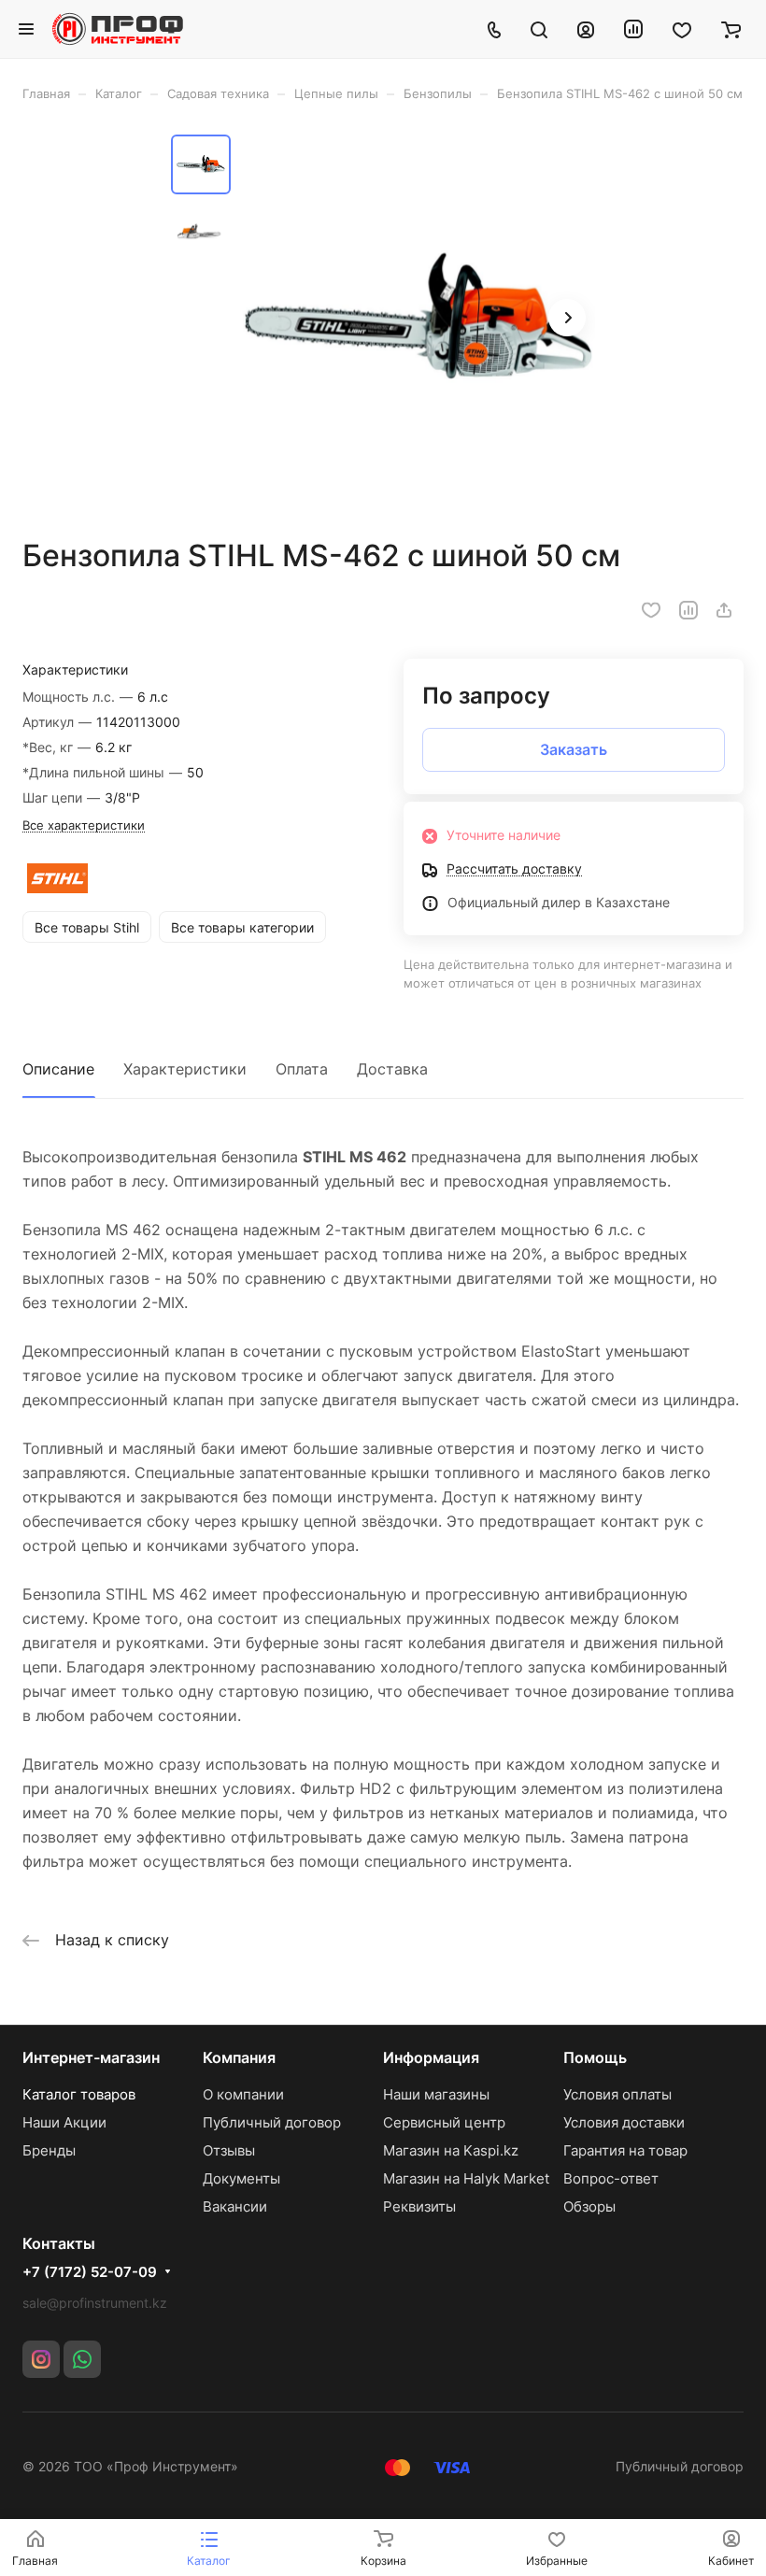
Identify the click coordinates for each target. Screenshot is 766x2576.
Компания (239, 2057)
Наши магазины (436, 2094)
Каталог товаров (79, 2094)
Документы (241, 2178)
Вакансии (235, 2206)
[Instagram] (41, 2359)
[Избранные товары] (682, 29)
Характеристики (185, 1069)
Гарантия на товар (625, 2150)
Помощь (595, 2057)
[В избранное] (651, 610)
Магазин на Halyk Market (466, 2178)
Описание (58, 1069)
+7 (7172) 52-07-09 (90, 2272)
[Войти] (586, 29)
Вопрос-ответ (611, 2178)
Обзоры (589, 2206)
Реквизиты (419, 2206)
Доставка (392, 1069)
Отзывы (229, 2150)
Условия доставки (624, 2122)
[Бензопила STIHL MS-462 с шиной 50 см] (418, 320)
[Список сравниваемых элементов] (633, 29)
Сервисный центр (444, 2122)
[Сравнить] (688, 610)
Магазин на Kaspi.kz (451, 2150)
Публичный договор (272, 2122)
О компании (243, 2094)
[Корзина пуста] (731, 29)
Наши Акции (64, 2122)
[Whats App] (82, 2359)
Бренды (49, 2150)
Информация (431, 2057)
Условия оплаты (617, 2094)
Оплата (302, 1069)
